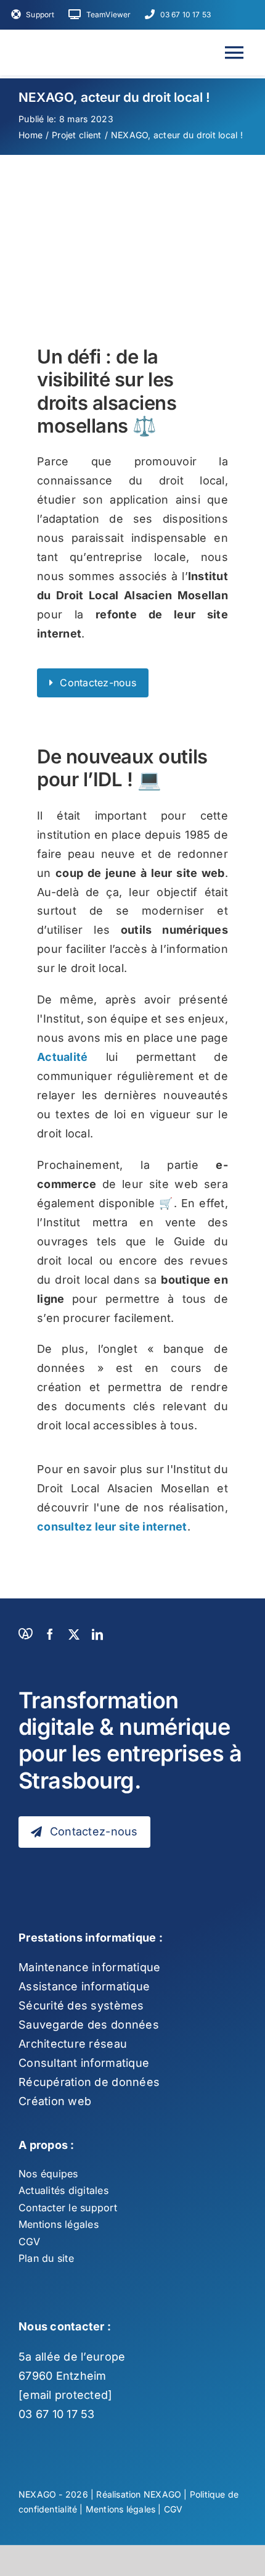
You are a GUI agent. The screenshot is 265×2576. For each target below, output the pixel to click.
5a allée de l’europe (72, 2357)
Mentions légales (120, 2509)
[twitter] (74, 1634)
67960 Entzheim (63, 2376)
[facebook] (50, 1634)
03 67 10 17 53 (57, 2414)
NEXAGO (162, 2494)
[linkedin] (97, 1634)
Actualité (62, 1057)
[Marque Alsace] (25, 1634)
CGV (173, 2509)
